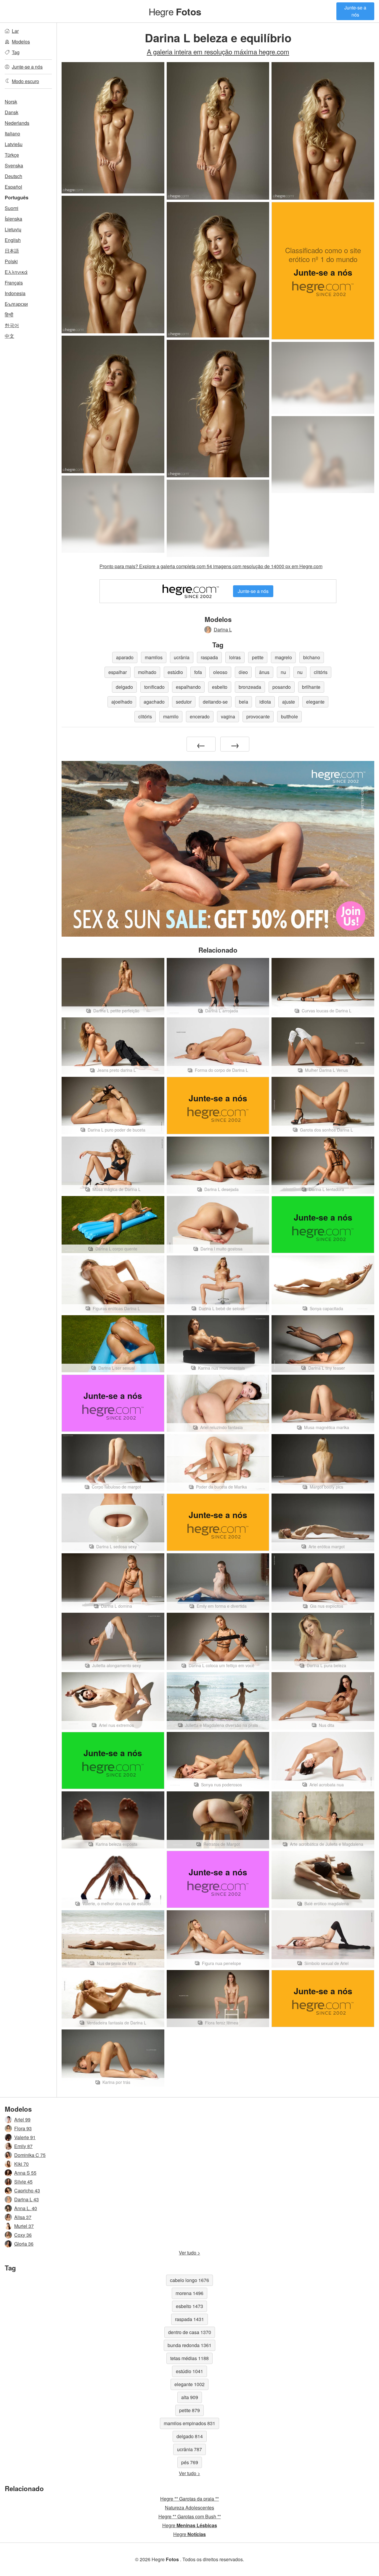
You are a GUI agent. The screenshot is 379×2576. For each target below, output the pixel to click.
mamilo (171, 716)
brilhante (311, 687)
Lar (15, 31)
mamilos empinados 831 (189, 2423)
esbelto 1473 (189, 2306)
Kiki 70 (21, 2164)
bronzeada (250, 687)
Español (13, 187)
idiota (265, 702)
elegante (315, 702)
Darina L (223, 630)
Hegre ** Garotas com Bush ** (190, 2516)
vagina (228, 716)
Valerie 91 (25, 2137)
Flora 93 (23, 2128)
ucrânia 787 (189, 2449)
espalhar (118, 672)
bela (244, 702)
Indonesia (15, 293)
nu (283, 672)
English (13, 240)
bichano (312, 657)
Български (16, 304)
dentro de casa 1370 (190, 2332)
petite (258, 657)
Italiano (12, 134)
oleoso (220, 672)
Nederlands (17, 123)
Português (17, 197)
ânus (264, 672)
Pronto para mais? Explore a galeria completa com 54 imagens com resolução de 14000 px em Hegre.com (211, 566)
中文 (9, 336)
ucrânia (182, 657)
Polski (11, 261)
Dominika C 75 (30, 2155)
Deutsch (13, 176)
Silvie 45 (23, 2182)
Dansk (12, 112)
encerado (200, 716)
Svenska (14, 165)
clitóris (321, 672)
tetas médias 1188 (189, 2358)
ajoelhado (122, 702)
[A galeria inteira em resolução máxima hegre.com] (323, 378)
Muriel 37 (24, 2226)
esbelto (220, 687)
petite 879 (189, 2410)
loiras (235, 657)
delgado (124, 687)
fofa (198, 672)
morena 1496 (189, 2293)
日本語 (12, 251)
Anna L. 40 (26, 2208)
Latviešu (14, 144)
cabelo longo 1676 (189, 2280)
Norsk (11, 102)
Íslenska (13, 219)
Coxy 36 (23, 2235)
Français (14, 283)
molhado (147, 672)
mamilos (154, 657)
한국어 (12, 325)
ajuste (289, 702)
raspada (209, 657)
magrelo (283, 657)
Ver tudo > (189, 2253)
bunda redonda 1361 (189, 2345)
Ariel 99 (22, 2120)
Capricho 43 (27, 2190)
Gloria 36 (24, 2244)
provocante (258, 716)
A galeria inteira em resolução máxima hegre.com (218, 51)
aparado (125, 657)
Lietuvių (13, 229)
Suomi (12, 208)
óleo (243, 672)
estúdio (175, 672)
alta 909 (190, 2397)
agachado (154, 702)
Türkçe (12, 155)
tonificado (154, 687)
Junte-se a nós (355, 11)
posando (282, 687)
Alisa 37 (23, 2217)
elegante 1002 (189, 2384)
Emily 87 (23, 2146)
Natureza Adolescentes (189, 2508)
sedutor (184, 702)
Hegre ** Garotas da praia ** (189, 2499)
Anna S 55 (25, 2173)
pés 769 (190, 2462)
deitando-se (215, 702)
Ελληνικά (16, 272)
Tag (16, 52)
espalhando (188, 687)
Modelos (21, 42)
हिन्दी (9, 315)
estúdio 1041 (189, 2371)
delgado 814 (190, 2436)
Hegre (175, 11)
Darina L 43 (27, 2199)
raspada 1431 (189, 2319)
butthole (289, 716)
